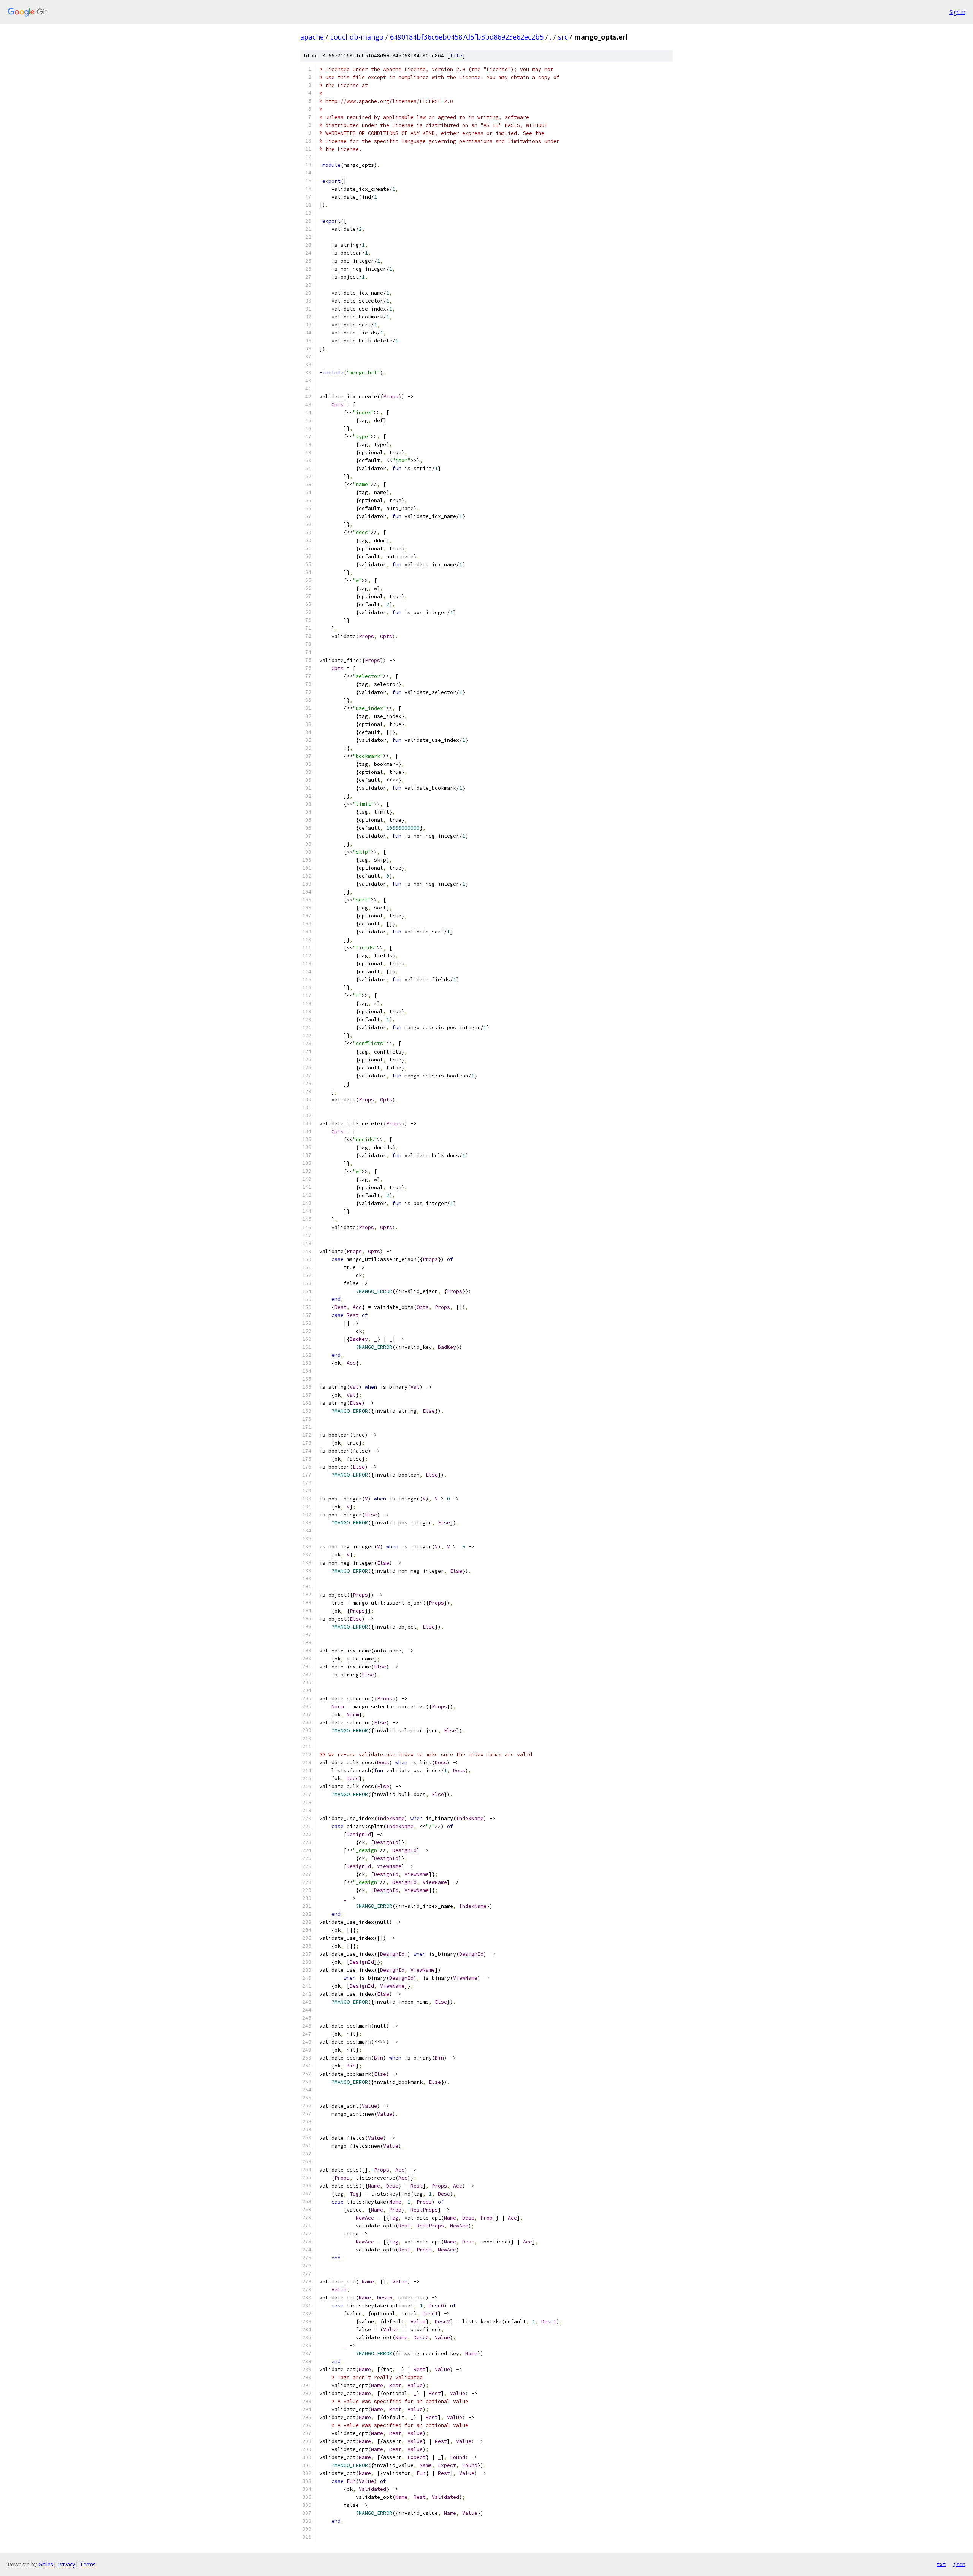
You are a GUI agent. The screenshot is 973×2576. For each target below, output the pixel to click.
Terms (88, 2564)
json (959, 2564)
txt (941, 2564)
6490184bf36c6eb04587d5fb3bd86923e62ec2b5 (467, 37)
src (563, 37)
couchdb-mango (357, 37)
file (456, 56)
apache (312, 37)
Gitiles (46, 2564)
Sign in (957, 12)
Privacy (67, 2564)
